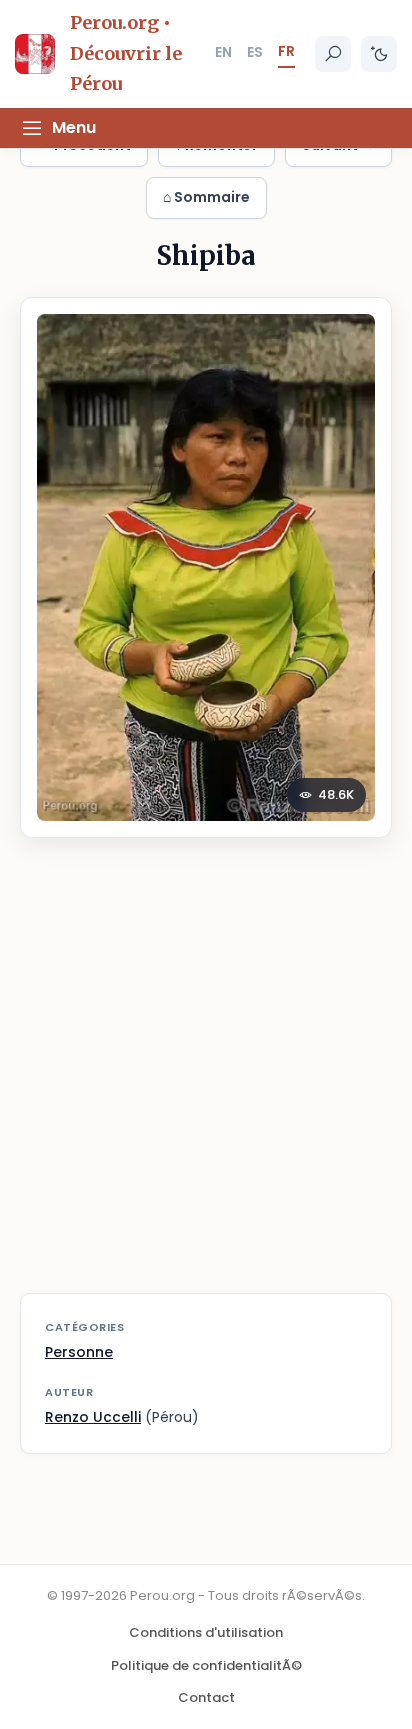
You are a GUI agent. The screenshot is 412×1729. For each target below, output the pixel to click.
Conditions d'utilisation (206, 1632)
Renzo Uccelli (93, 1417)
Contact (206, 1697)
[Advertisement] (206, 1078)
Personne (79, 1352)
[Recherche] (333, 54)
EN (223, 52)
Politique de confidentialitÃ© (206, 1665)
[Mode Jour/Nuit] (379, 54)
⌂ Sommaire (206, 197)
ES (255, 52)
